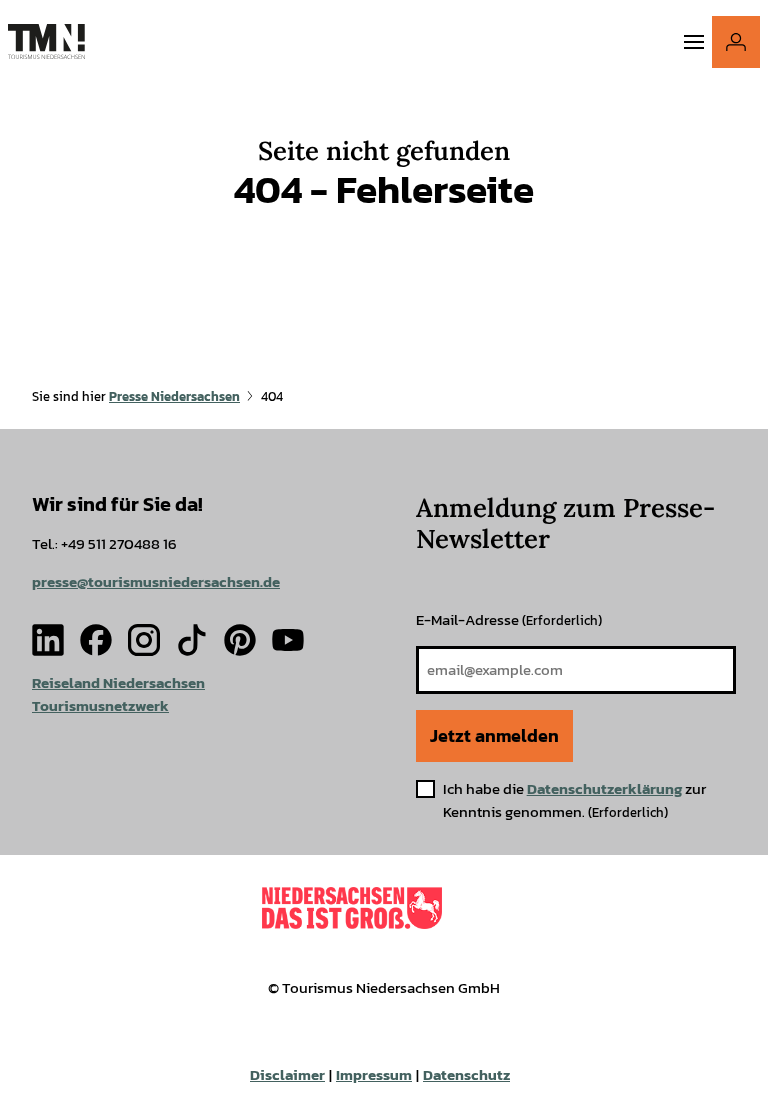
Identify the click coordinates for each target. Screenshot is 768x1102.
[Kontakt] (736, 42)
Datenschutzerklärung (604, 788)
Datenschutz (466, 1075)
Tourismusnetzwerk (100, 705)
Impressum (374, 1075)
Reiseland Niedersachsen (118, 682)
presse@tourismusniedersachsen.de (156, 581)
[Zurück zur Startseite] (46, 41)
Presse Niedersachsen (174, 396)
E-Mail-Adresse (509, 619)
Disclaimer (287, 1075)
